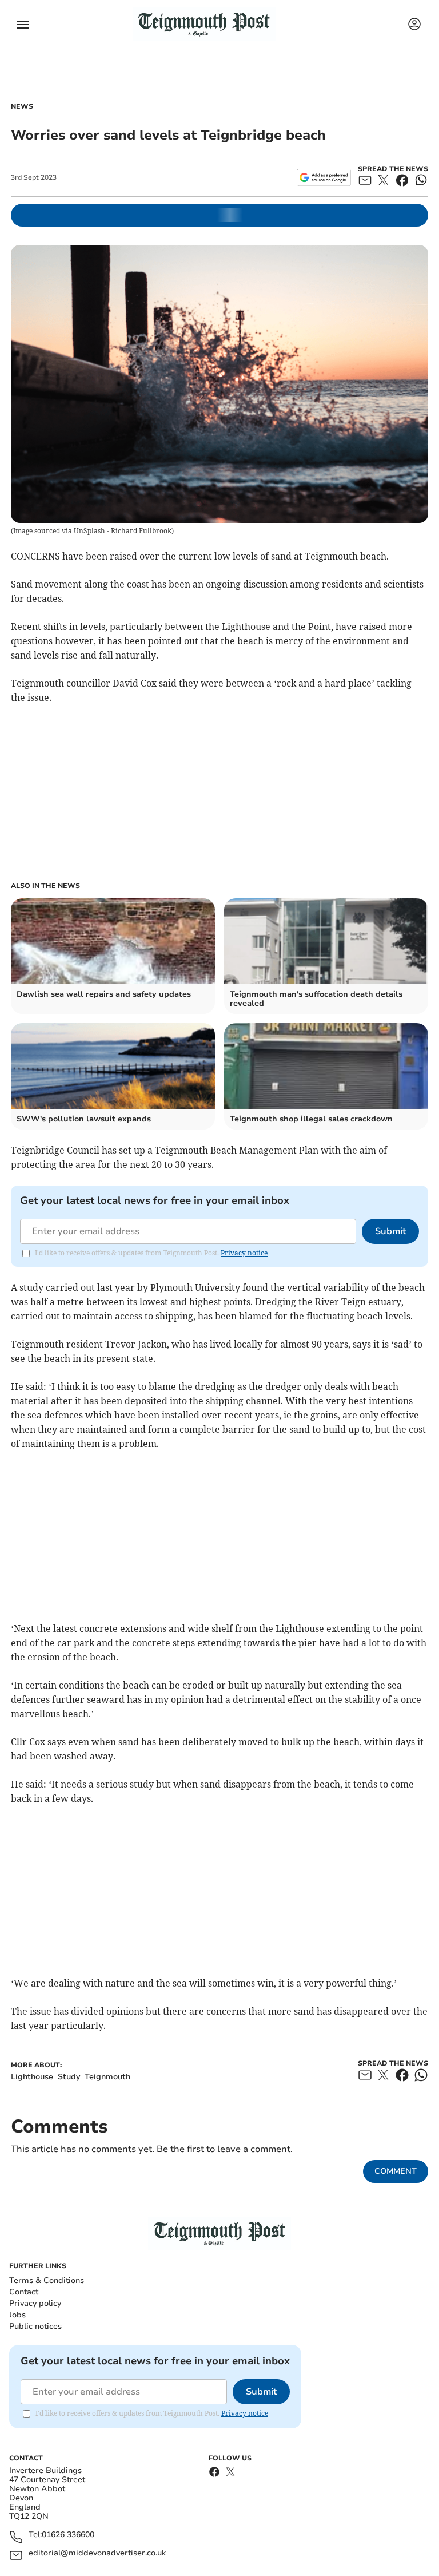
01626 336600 (68, 2535)
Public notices (35, 2326)
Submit (390, 1231)
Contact (24, 2292)
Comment (396, 2171)
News (22, 106)
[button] (23, 25)
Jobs (17, 2315)
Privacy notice (244, 1253)
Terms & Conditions (47, 2280)
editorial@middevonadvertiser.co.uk (97, 2553)
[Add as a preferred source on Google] (324, 177)
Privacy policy (35, 2303)
